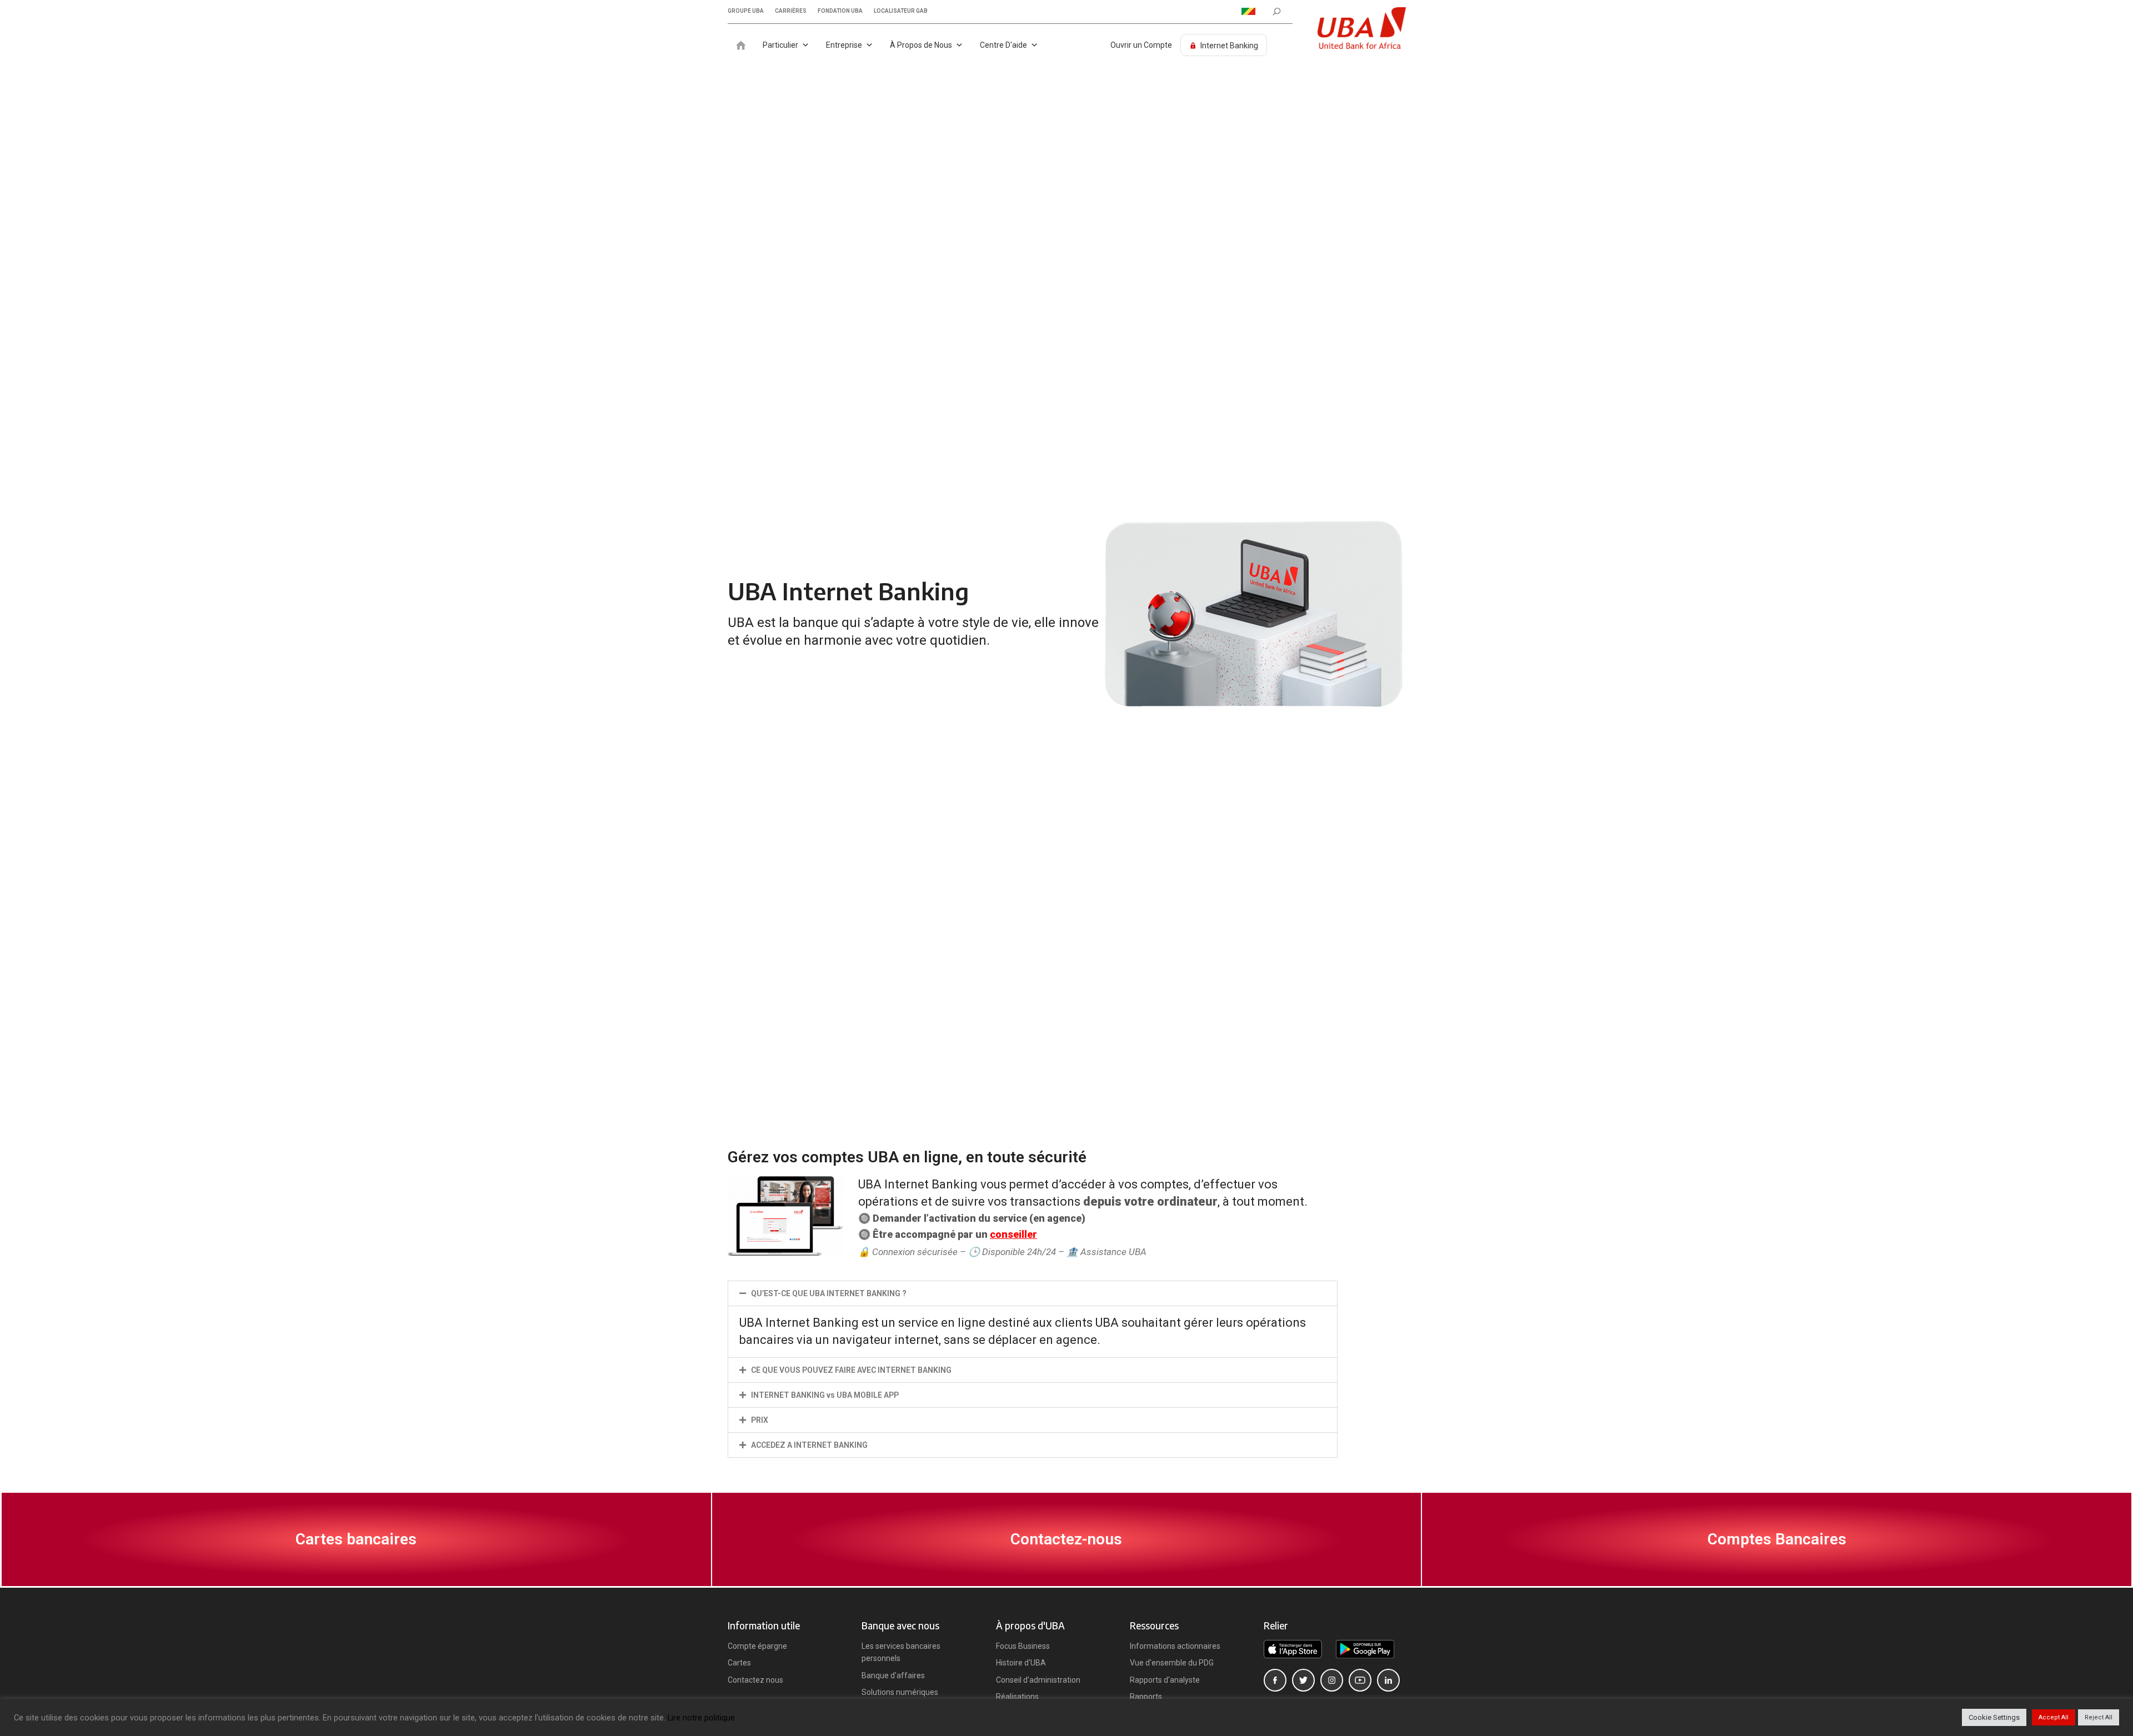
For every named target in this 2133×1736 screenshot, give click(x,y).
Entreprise (844, 45)
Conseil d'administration (1038, 1680)
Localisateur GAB (901, 11)
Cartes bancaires (356, 1539)
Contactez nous (755, 1680)
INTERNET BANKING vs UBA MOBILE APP (825, 1395)
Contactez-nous (1066, 1539)
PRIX (760, 1420)
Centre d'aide (1003, 45)
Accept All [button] (2054, 1717)
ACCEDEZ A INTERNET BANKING (809, 1445)
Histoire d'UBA (1021, 1663)
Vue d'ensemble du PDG (1172, 1663)
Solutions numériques (900, 1692)
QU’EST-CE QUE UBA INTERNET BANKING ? (829, 1293)
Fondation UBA (840, 11)
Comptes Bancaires (1777, 1539)
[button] (1033, 1293)
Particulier (780, 45)
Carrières (791, 11)
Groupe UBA (746, 11)
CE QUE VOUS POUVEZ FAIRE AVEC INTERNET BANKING (851, 1370)
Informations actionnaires (1175, 1646)
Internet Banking (1229, 46)
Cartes (739, 1663)
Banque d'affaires (893, 1675)
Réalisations (1017, 1697)
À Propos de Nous (921, 45)
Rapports (1146, 1697)
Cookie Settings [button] (1994, 1717)
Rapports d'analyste (1165, 1680)
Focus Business (1023, 1646)
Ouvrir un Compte (1141, 45)
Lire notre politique (701, 1718)
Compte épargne (757, 1646)
